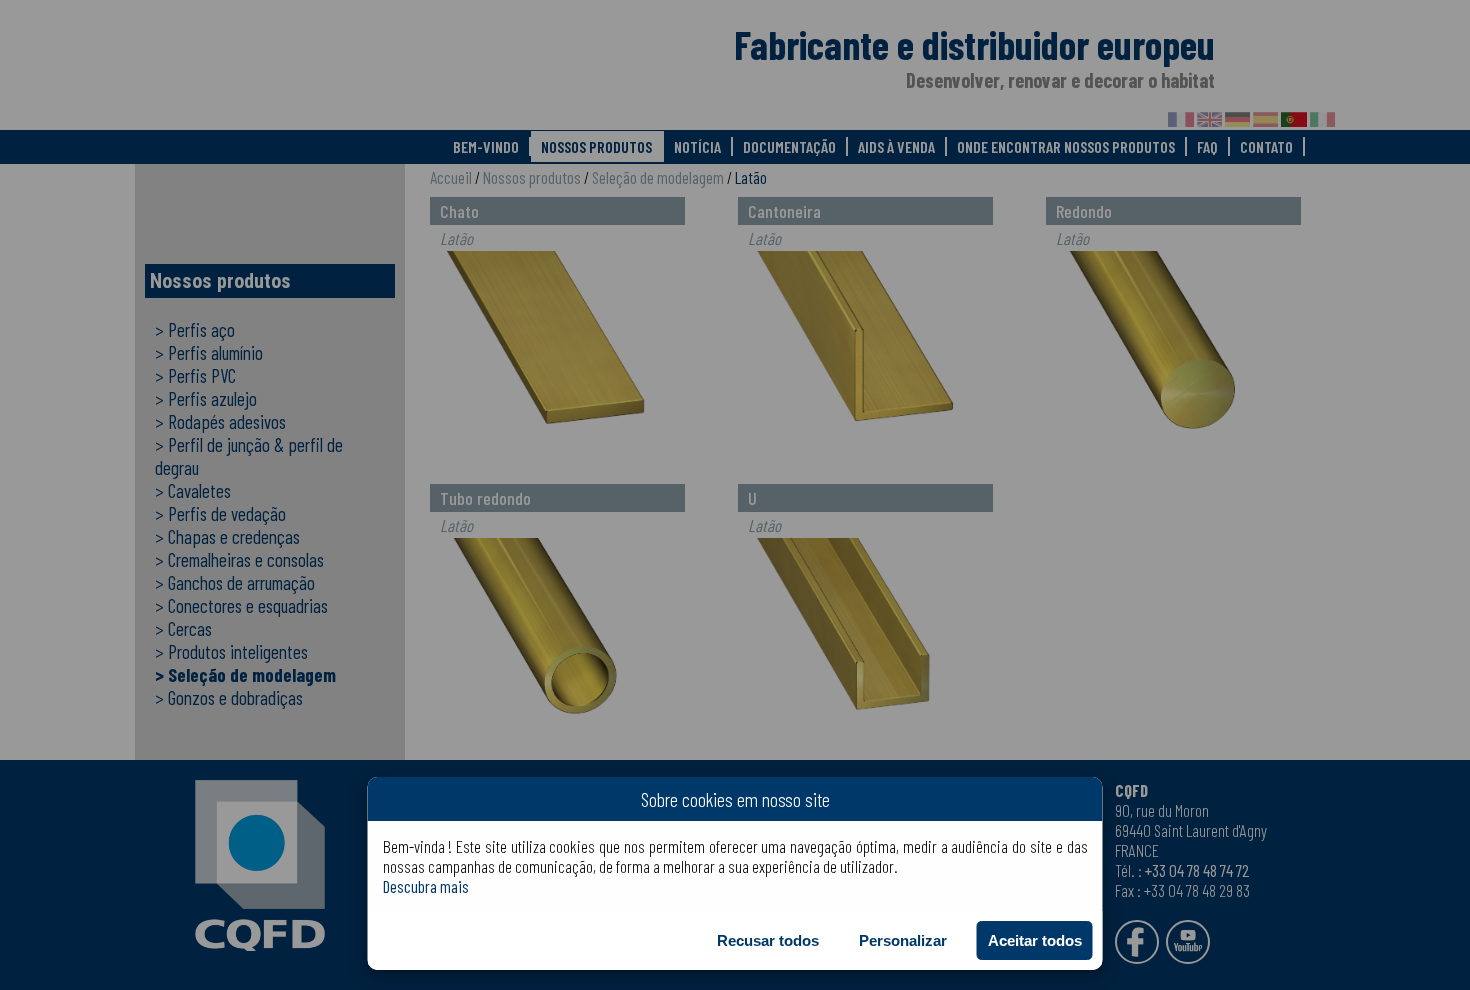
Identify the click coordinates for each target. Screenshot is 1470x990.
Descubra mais (426, 886)
